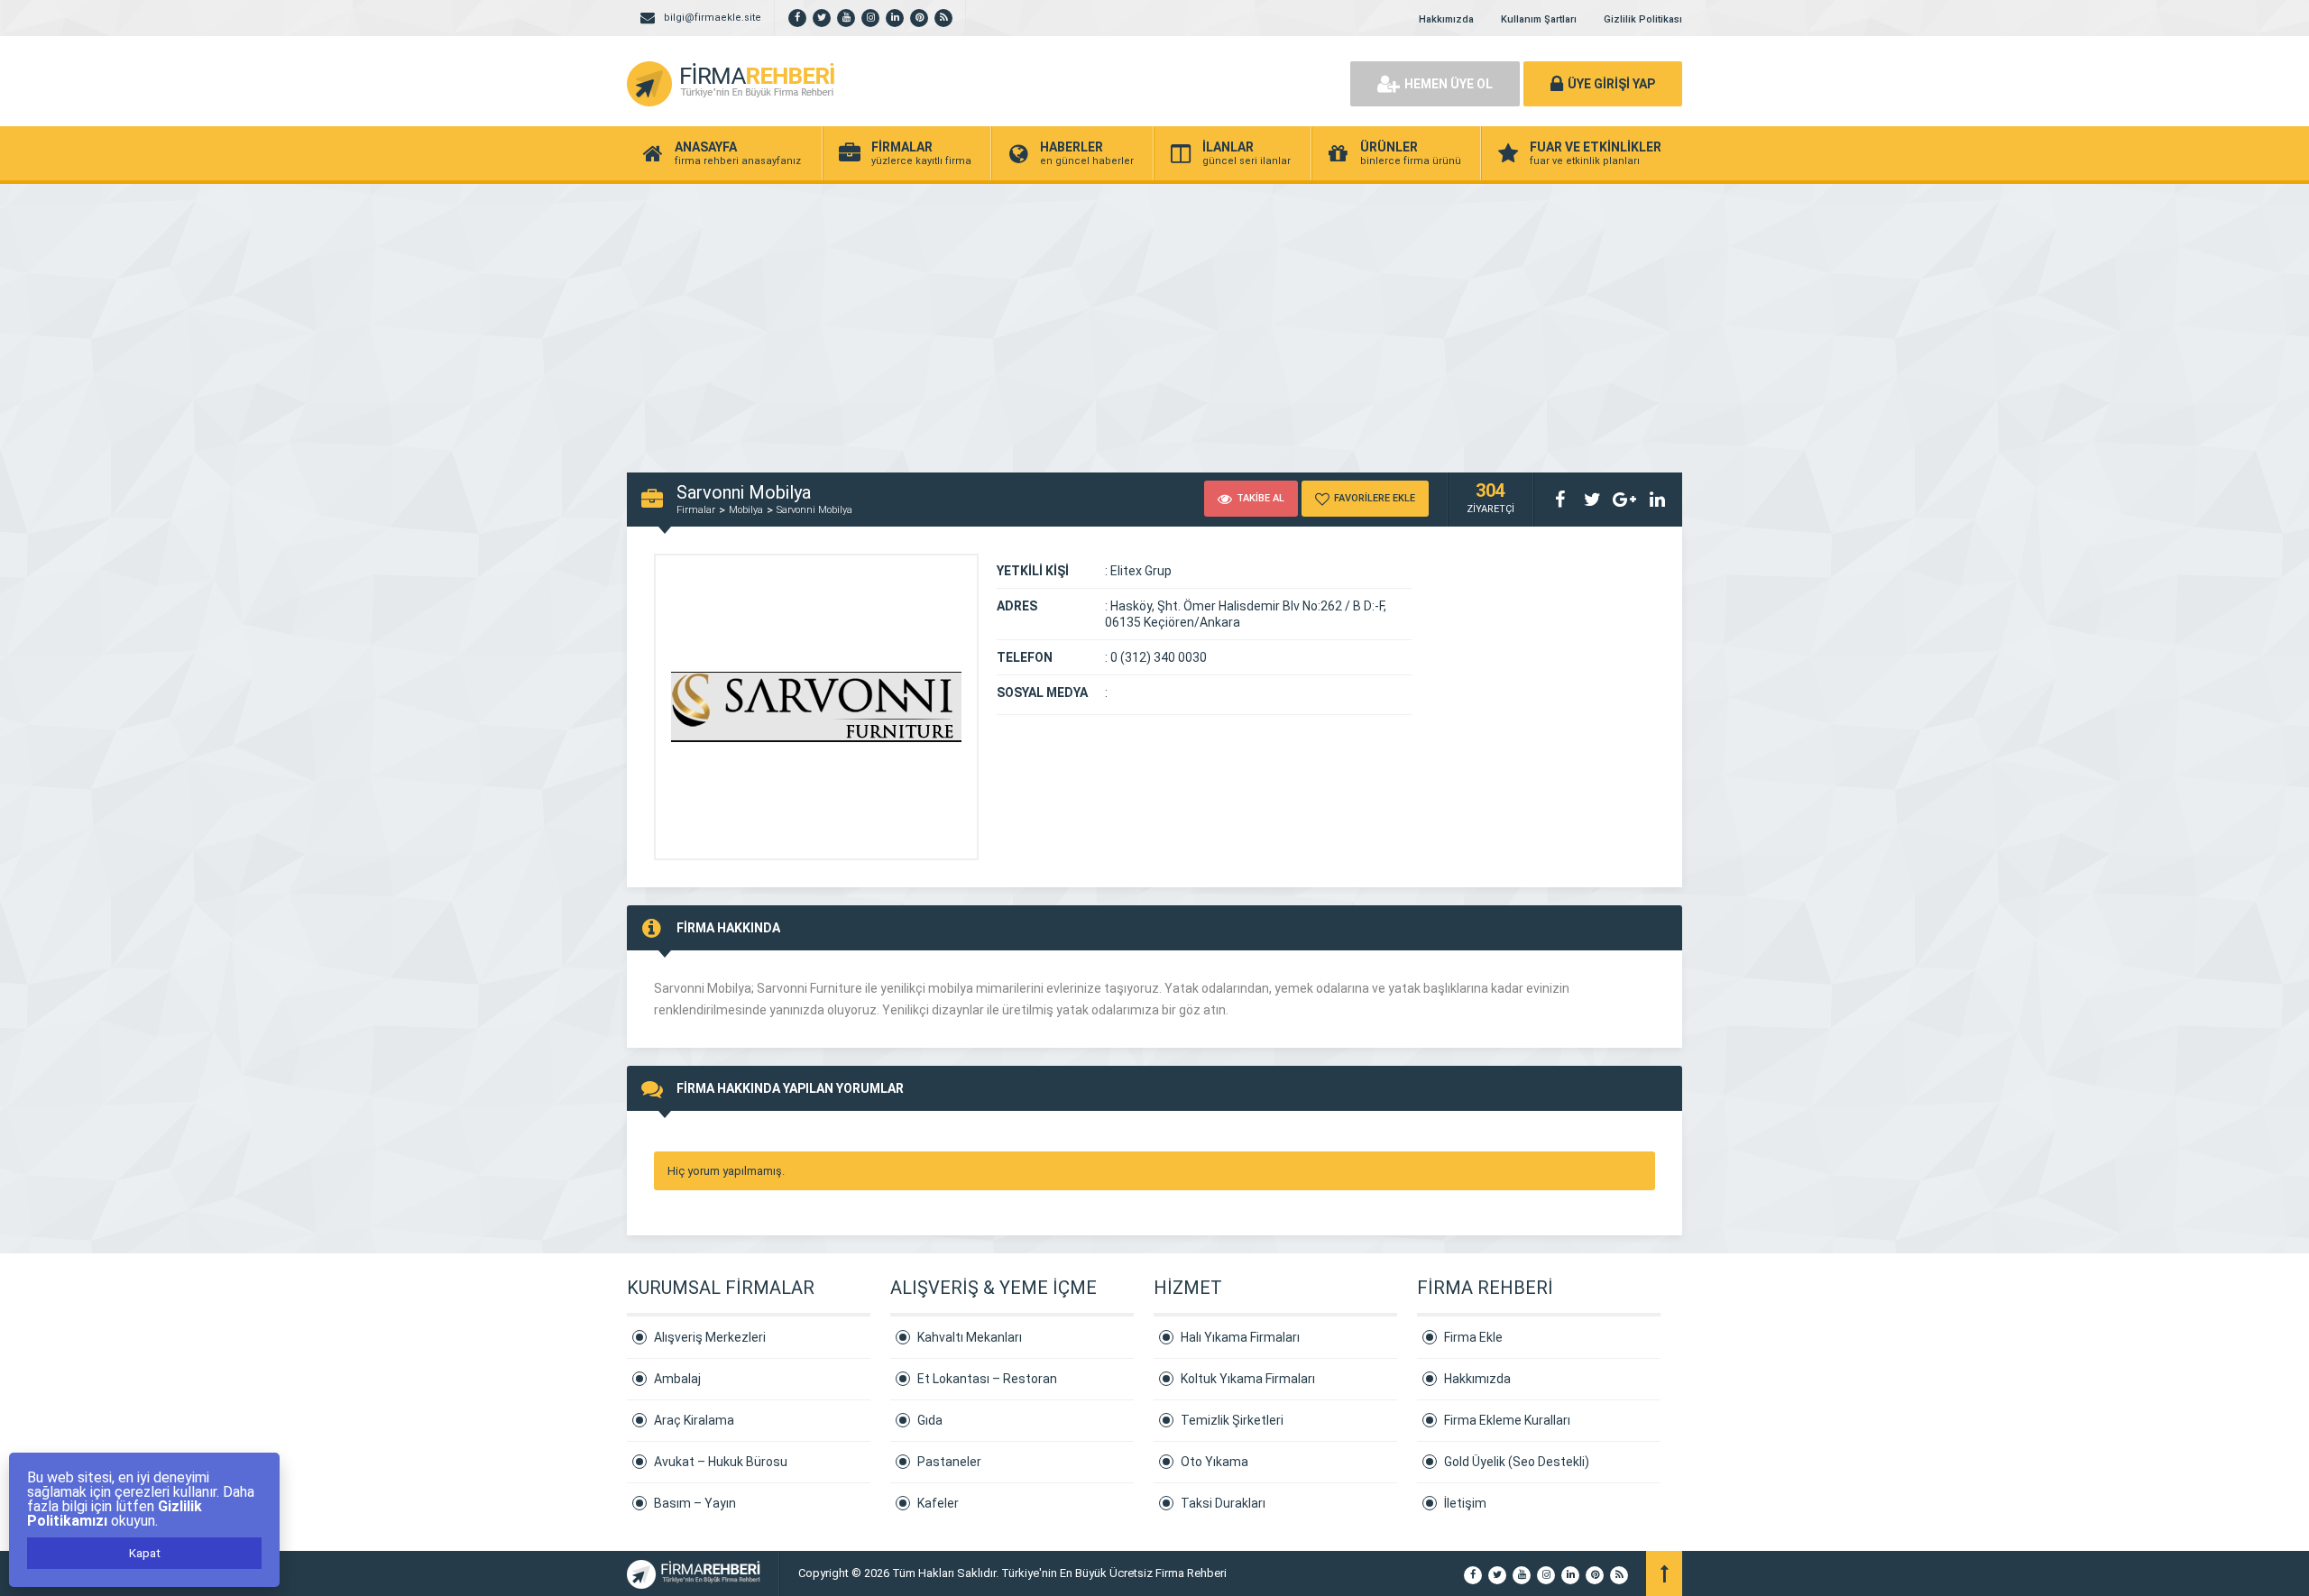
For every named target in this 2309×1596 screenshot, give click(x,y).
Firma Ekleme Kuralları (1507, 1420)
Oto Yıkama (1214, 1462)
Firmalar (696, 510)
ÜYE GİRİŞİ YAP (1611, 84)
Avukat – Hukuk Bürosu (721, 1462)
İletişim (1465, 1503)
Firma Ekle (1473, 1337)
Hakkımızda (1446, 19)
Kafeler (938, 1503)
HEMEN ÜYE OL (1449, 84)
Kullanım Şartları (1539, 19)
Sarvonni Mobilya (814, 510)
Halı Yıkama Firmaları (1240, 1337)
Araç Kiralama (694, 1420)
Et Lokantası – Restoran (987, 1379)
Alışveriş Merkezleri (710, 1337)
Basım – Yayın (695, 1503)
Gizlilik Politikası (1643, 19)
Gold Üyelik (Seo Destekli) (1517, 1462)
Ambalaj (677, 1379)
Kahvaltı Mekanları (970, 1337)
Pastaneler (949, 1462)
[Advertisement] (1154, 319)
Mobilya (746, 510)
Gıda (930, 1420)
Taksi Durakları (1223, 1503)
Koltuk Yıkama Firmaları (1248, 1379)
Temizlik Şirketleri (1232, 1420)
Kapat (145, 1553)
